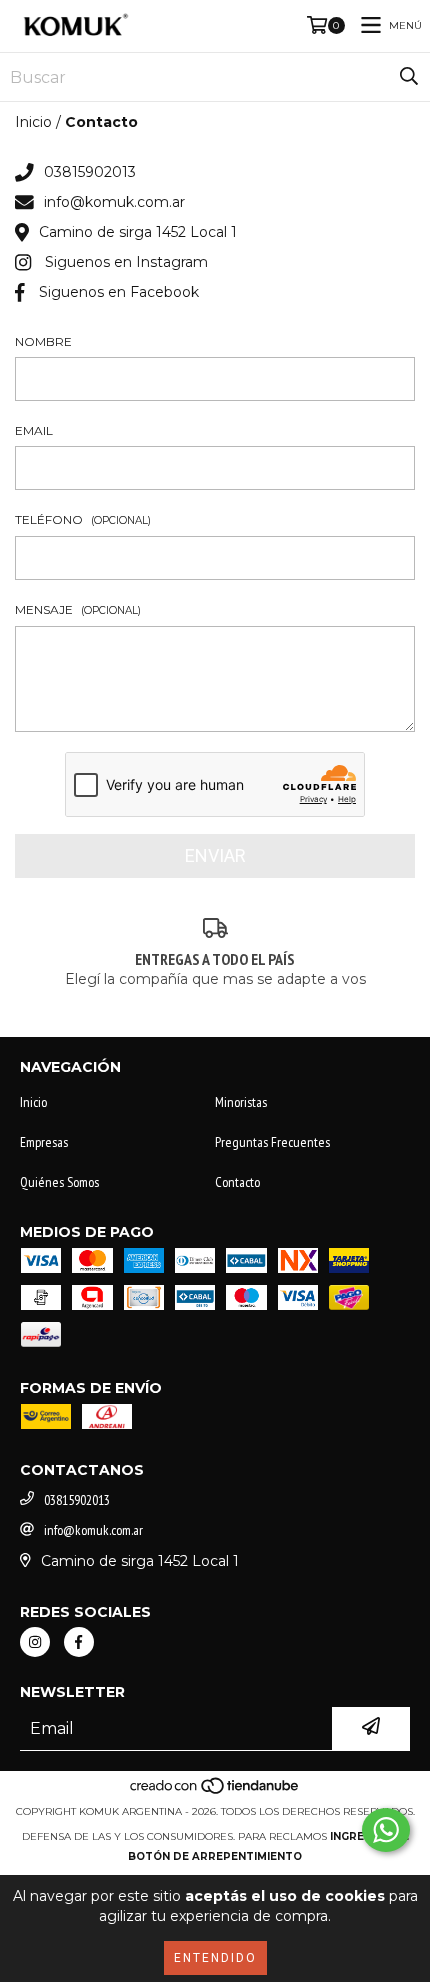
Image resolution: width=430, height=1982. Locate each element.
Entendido (215, 1958)
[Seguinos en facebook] (79, 1642)
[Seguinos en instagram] (35, 1642)
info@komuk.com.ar (114, 202)
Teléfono (83, 519)
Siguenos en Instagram (126, 262)
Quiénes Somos (59, 1182)
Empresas (44, 1142)
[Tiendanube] (215, 1791)
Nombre (43, 341)
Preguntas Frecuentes (272, 1142)
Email (34, 430)
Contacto (237, 1182)
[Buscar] (409, 77)
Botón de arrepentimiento (215, 1856)
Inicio (33, 122)
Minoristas (241, 1102)
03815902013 (90, 172)
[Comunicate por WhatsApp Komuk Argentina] (386, 1830)
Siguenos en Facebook (119, 292)
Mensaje (78, 609)
